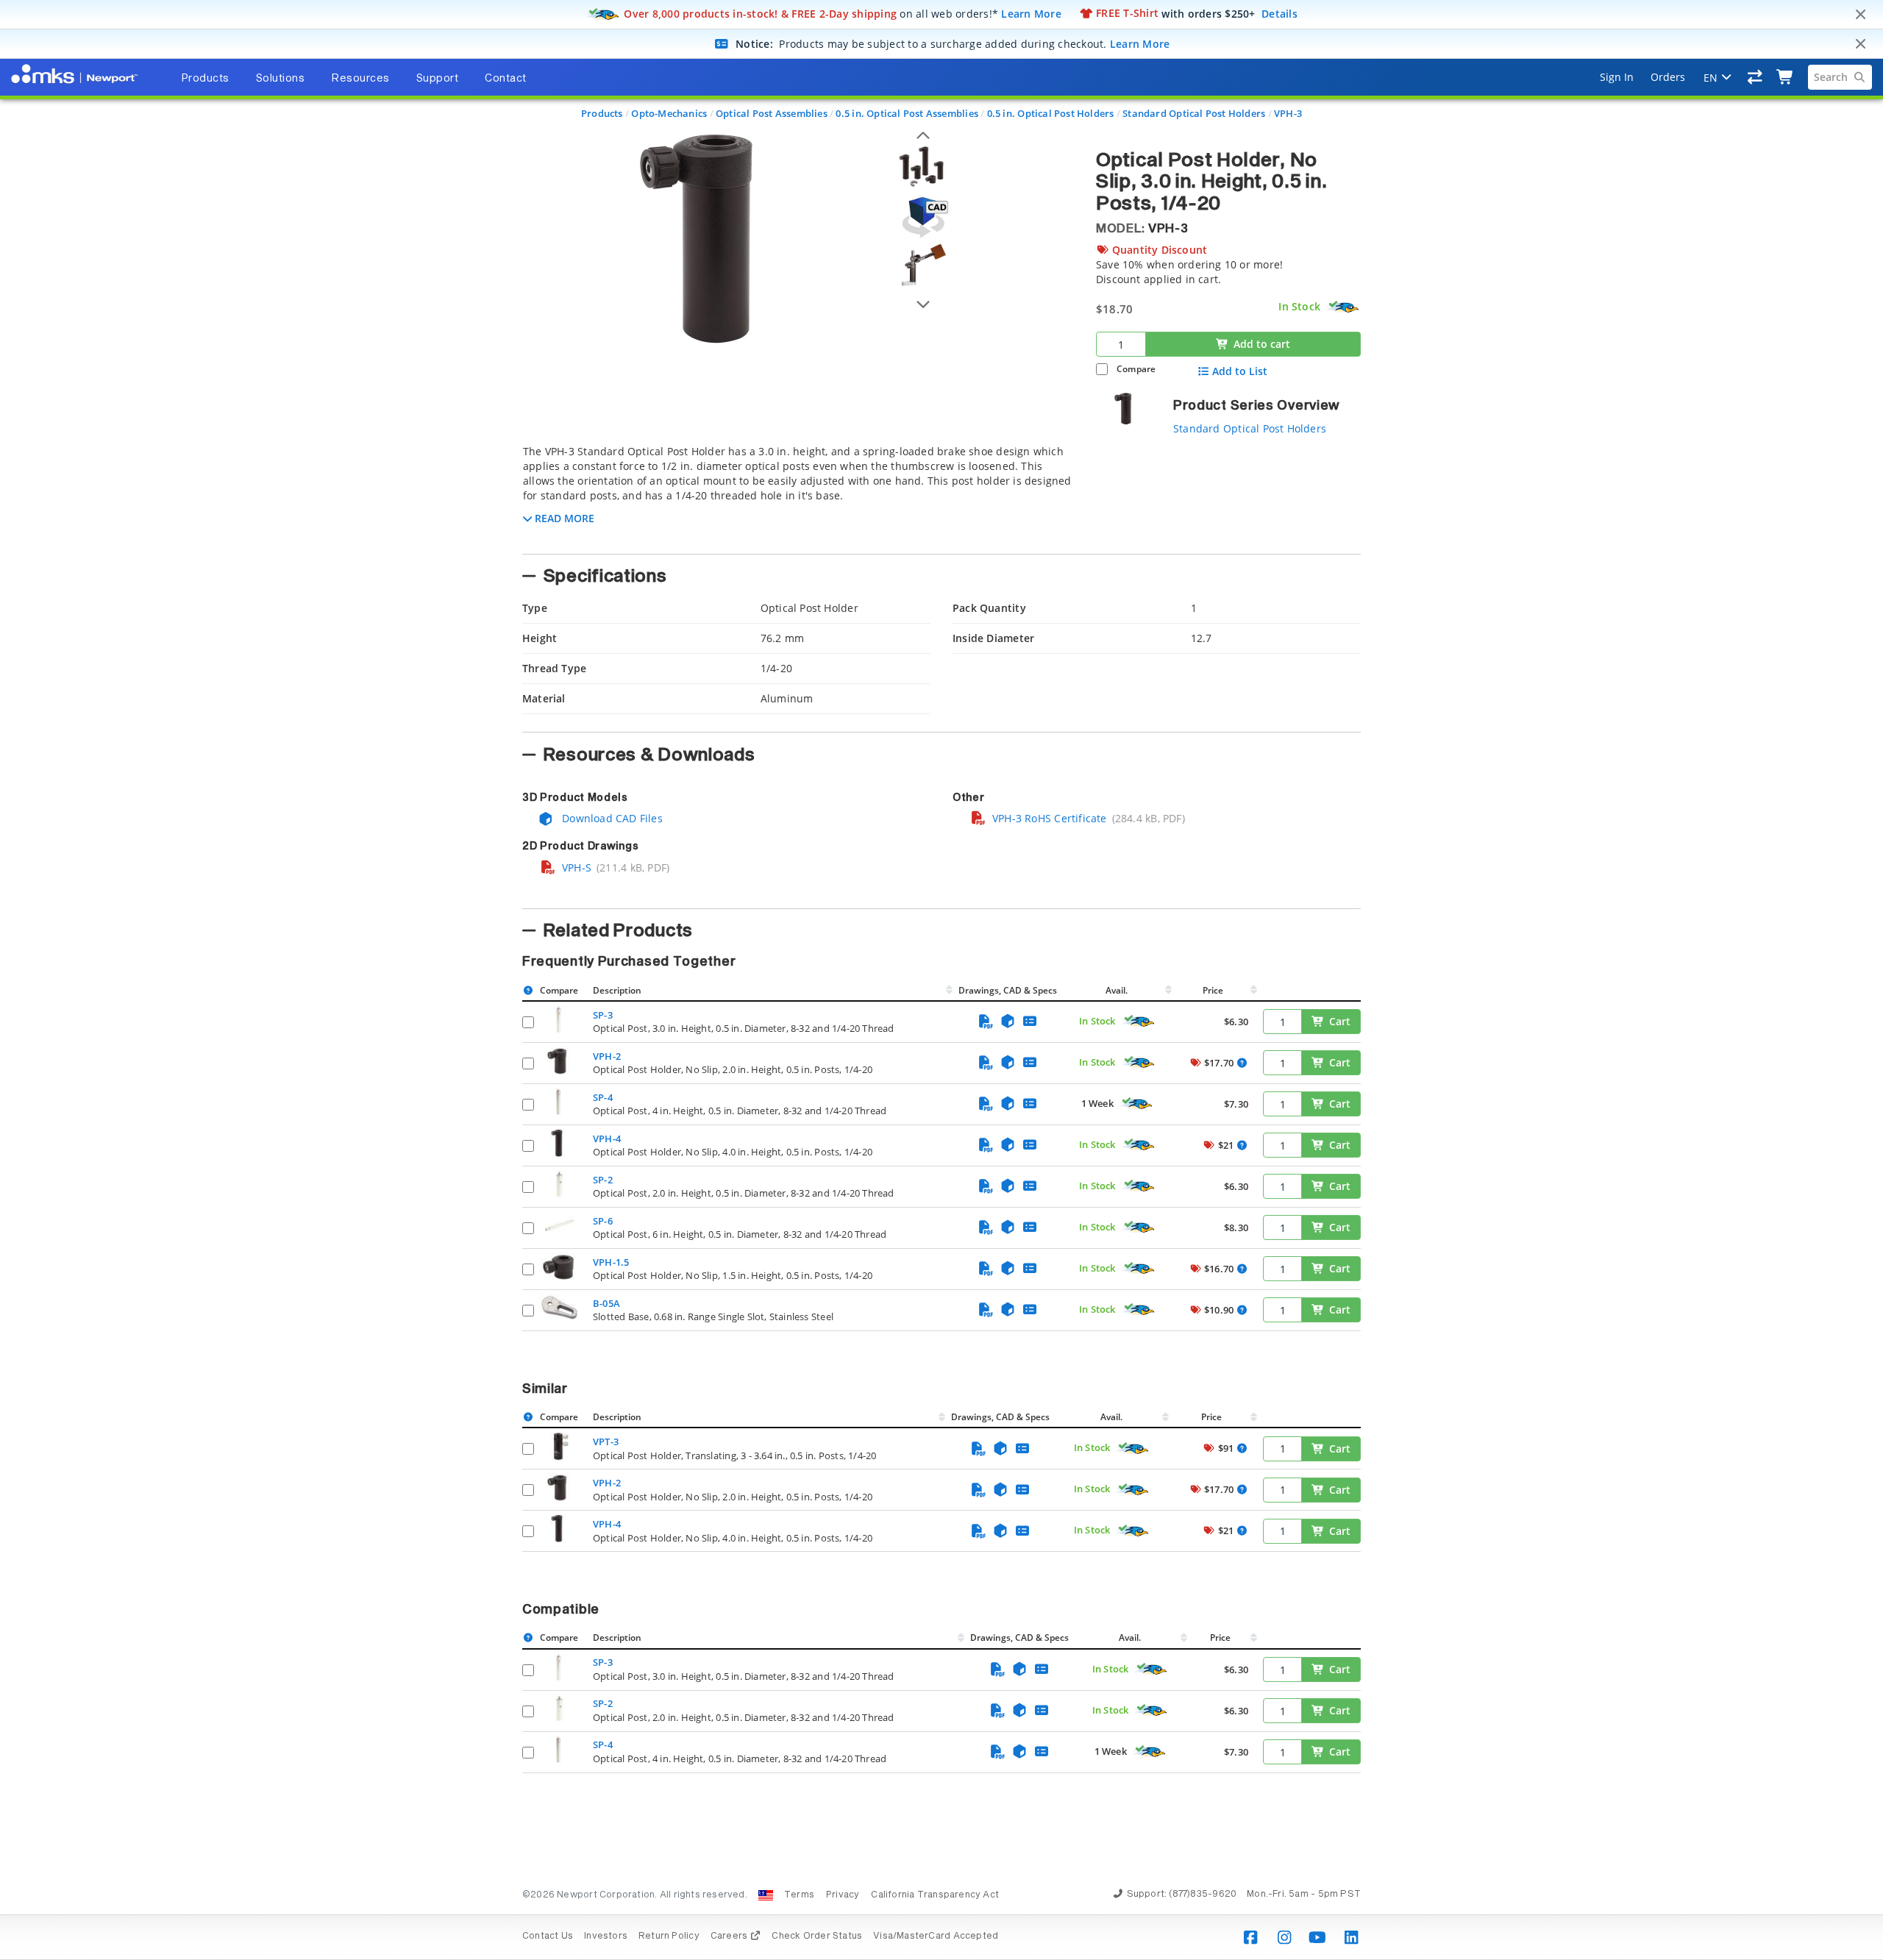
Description (617, 990)
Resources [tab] (360, 79)
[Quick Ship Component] (1343, 307)
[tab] (798, 495)
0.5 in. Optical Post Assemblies (907, 113)
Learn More (1031, 13)
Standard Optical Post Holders (1194, 113)
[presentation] (941, 980)
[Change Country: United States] (766, 1895)
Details (1279, 13)
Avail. (1118, 990)
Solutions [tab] (281, 79)
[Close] (1860, 15)
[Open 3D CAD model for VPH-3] (923, 217)
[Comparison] (1755, 77)
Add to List (1240, 371)
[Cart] (1786, 77)
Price (1213, 990)
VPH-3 (1288, 113)
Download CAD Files (611, 818)
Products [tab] (205, 79)
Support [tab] (438, 79)
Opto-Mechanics (669, 113)
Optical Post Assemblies (772, 113)
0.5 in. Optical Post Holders (1051, 113)
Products (602, 113)
